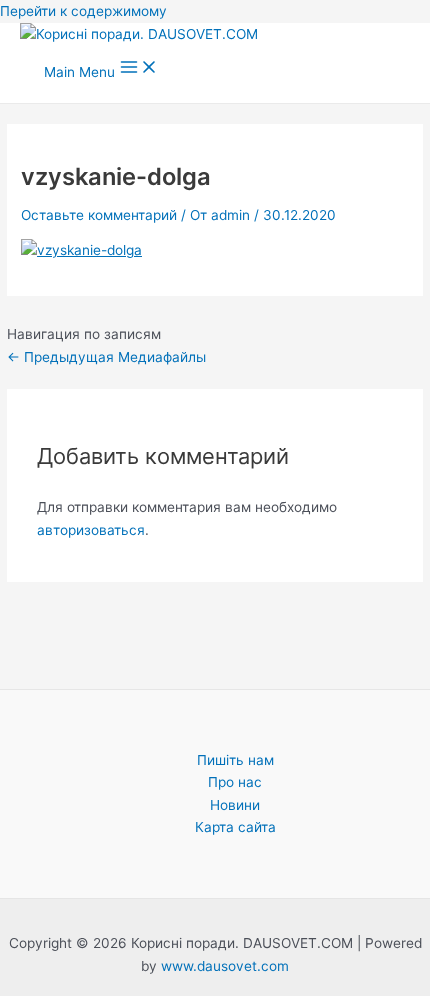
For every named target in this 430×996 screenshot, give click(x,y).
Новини (235, 805)
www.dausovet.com (225, 966)
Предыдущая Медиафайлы (106, 357)
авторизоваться (91, 530)
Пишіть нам (235, 760)
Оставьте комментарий (99, 215)
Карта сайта (235, 827)
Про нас (235, 782)
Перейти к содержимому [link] (83, 11)
